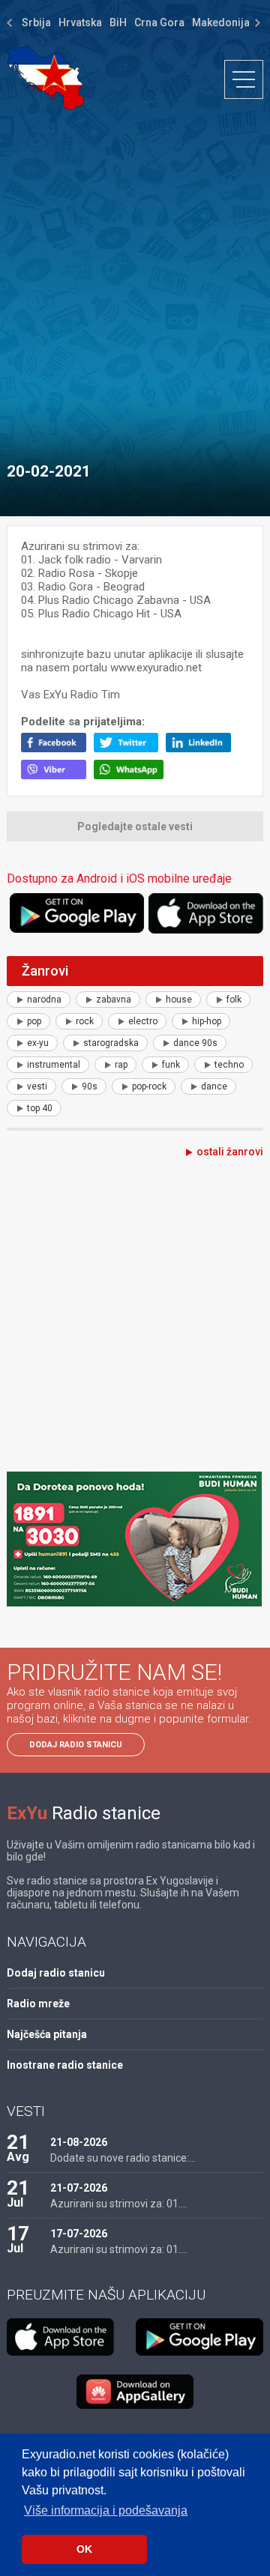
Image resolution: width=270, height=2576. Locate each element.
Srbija (36, 22)
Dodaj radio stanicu (76, 1745)
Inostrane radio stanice (65, 2065)
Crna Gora (159, 22)
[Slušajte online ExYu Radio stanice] (45, 78)
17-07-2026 (79, 2234)
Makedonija (221, 22)
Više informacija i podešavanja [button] (106, 2510)
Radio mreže (38, 2004)
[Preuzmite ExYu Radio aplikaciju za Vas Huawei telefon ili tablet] (135, 2392)
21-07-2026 (79, 2188)
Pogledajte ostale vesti (135, 826)
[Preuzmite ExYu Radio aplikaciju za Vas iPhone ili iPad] (206, 913)
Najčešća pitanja (47, 2034)
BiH (118, 22)
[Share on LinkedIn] (202, 749)
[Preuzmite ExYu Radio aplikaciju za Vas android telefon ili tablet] (77, 913)
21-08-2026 (79, 2142)
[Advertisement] (135, 279)
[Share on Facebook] (57, 749)
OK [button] (84, 2549)
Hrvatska (80, 22)
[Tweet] (130, 749)
